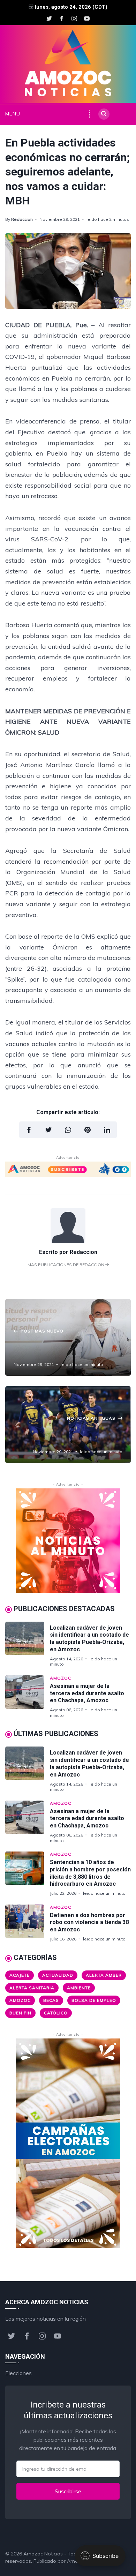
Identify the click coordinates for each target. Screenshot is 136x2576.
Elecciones (18, 2373)
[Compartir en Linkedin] (107, 1130)
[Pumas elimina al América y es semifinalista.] (68, 1425)
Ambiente (79, 1988)
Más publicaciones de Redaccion (66, 1265)
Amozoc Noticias (43, 2554)
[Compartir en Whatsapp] (68, 1130)
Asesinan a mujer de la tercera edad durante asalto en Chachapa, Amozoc (87, 1693)
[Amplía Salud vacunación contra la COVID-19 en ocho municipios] (68, 1337)
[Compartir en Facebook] (29, 1130)
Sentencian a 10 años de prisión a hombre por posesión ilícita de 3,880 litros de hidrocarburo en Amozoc (90, 1873)
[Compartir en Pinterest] (88, 1130)
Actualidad (58, 1975)
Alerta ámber (104, 1975)
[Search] (104, 114)
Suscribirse (68, 2491)
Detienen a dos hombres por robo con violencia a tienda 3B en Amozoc (89, 1922)
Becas (51, 2000)
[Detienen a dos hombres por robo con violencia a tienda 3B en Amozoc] (28, 1923)
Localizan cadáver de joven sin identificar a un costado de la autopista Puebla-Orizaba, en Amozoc (89, 1639)
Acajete (20, 1975)
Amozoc (61, 1678)
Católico (56, 2013)
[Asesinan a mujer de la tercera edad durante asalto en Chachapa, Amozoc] (28, 1697)
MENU (11, 114)
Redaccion (22, 219)
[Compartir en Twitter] (48, 1130)
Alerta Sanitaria (32, 1988)
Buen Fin (20, 2013)
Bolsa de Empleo (94, 2000)
